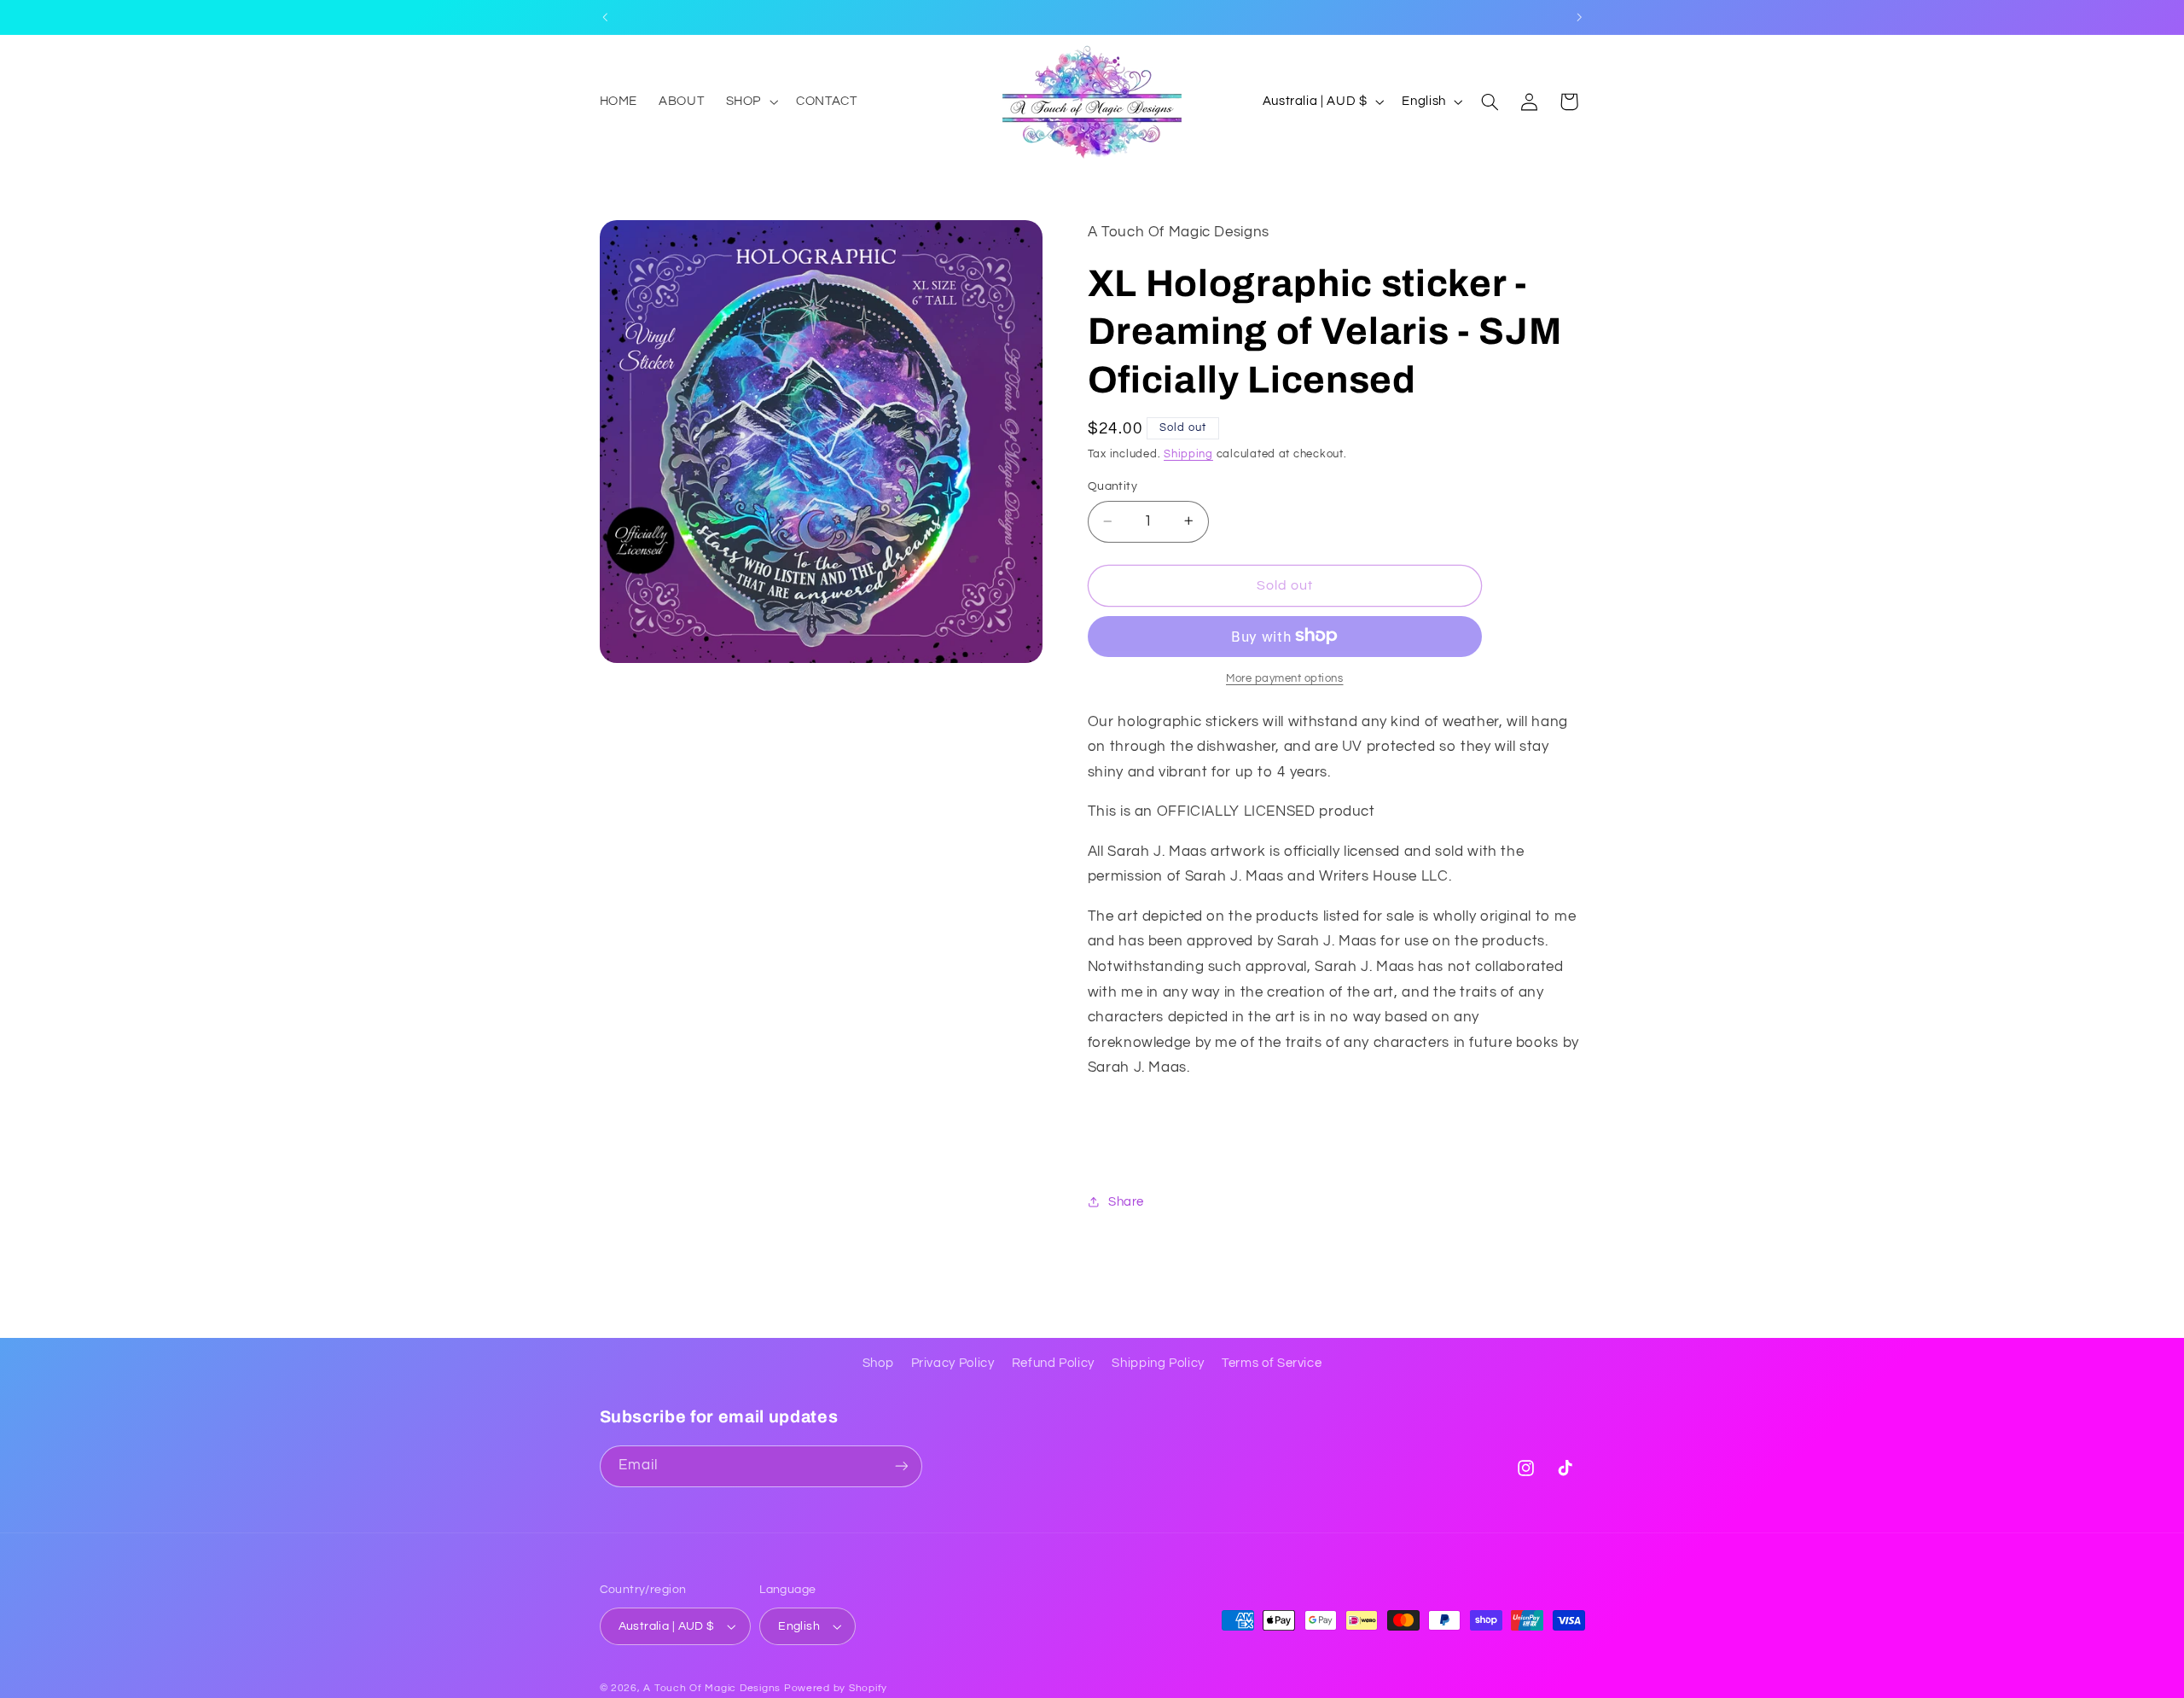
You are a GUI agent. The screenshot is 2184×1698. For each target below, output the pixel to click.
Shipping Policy (1158, 1363)
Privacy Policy (953, 1363)
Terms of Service (1272, 1363)
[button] (750, 102)
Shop (878, 1363)
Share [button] (1126, 1201)
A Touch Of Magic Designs (712, 1688)
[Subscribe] (901, 1466)
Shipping (1188, 454)
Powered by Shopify (836, 1688)
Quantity (1112, 486)
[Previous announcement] (605, 17)
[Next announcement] (1579, 17)
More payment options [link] (1285, 678)
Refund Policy (1053, 1363)
